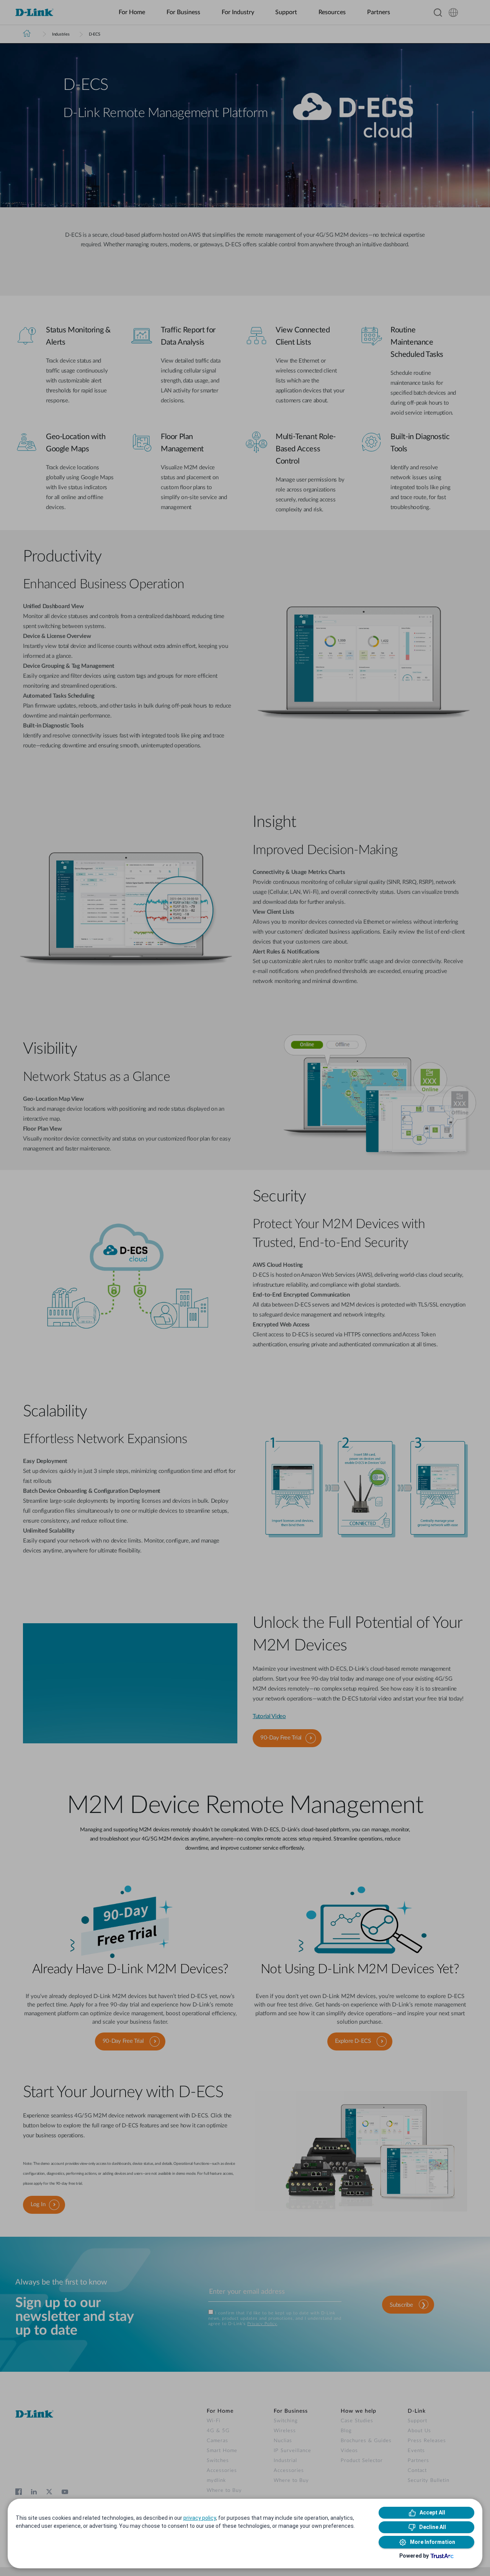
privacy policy (200, 2518)
